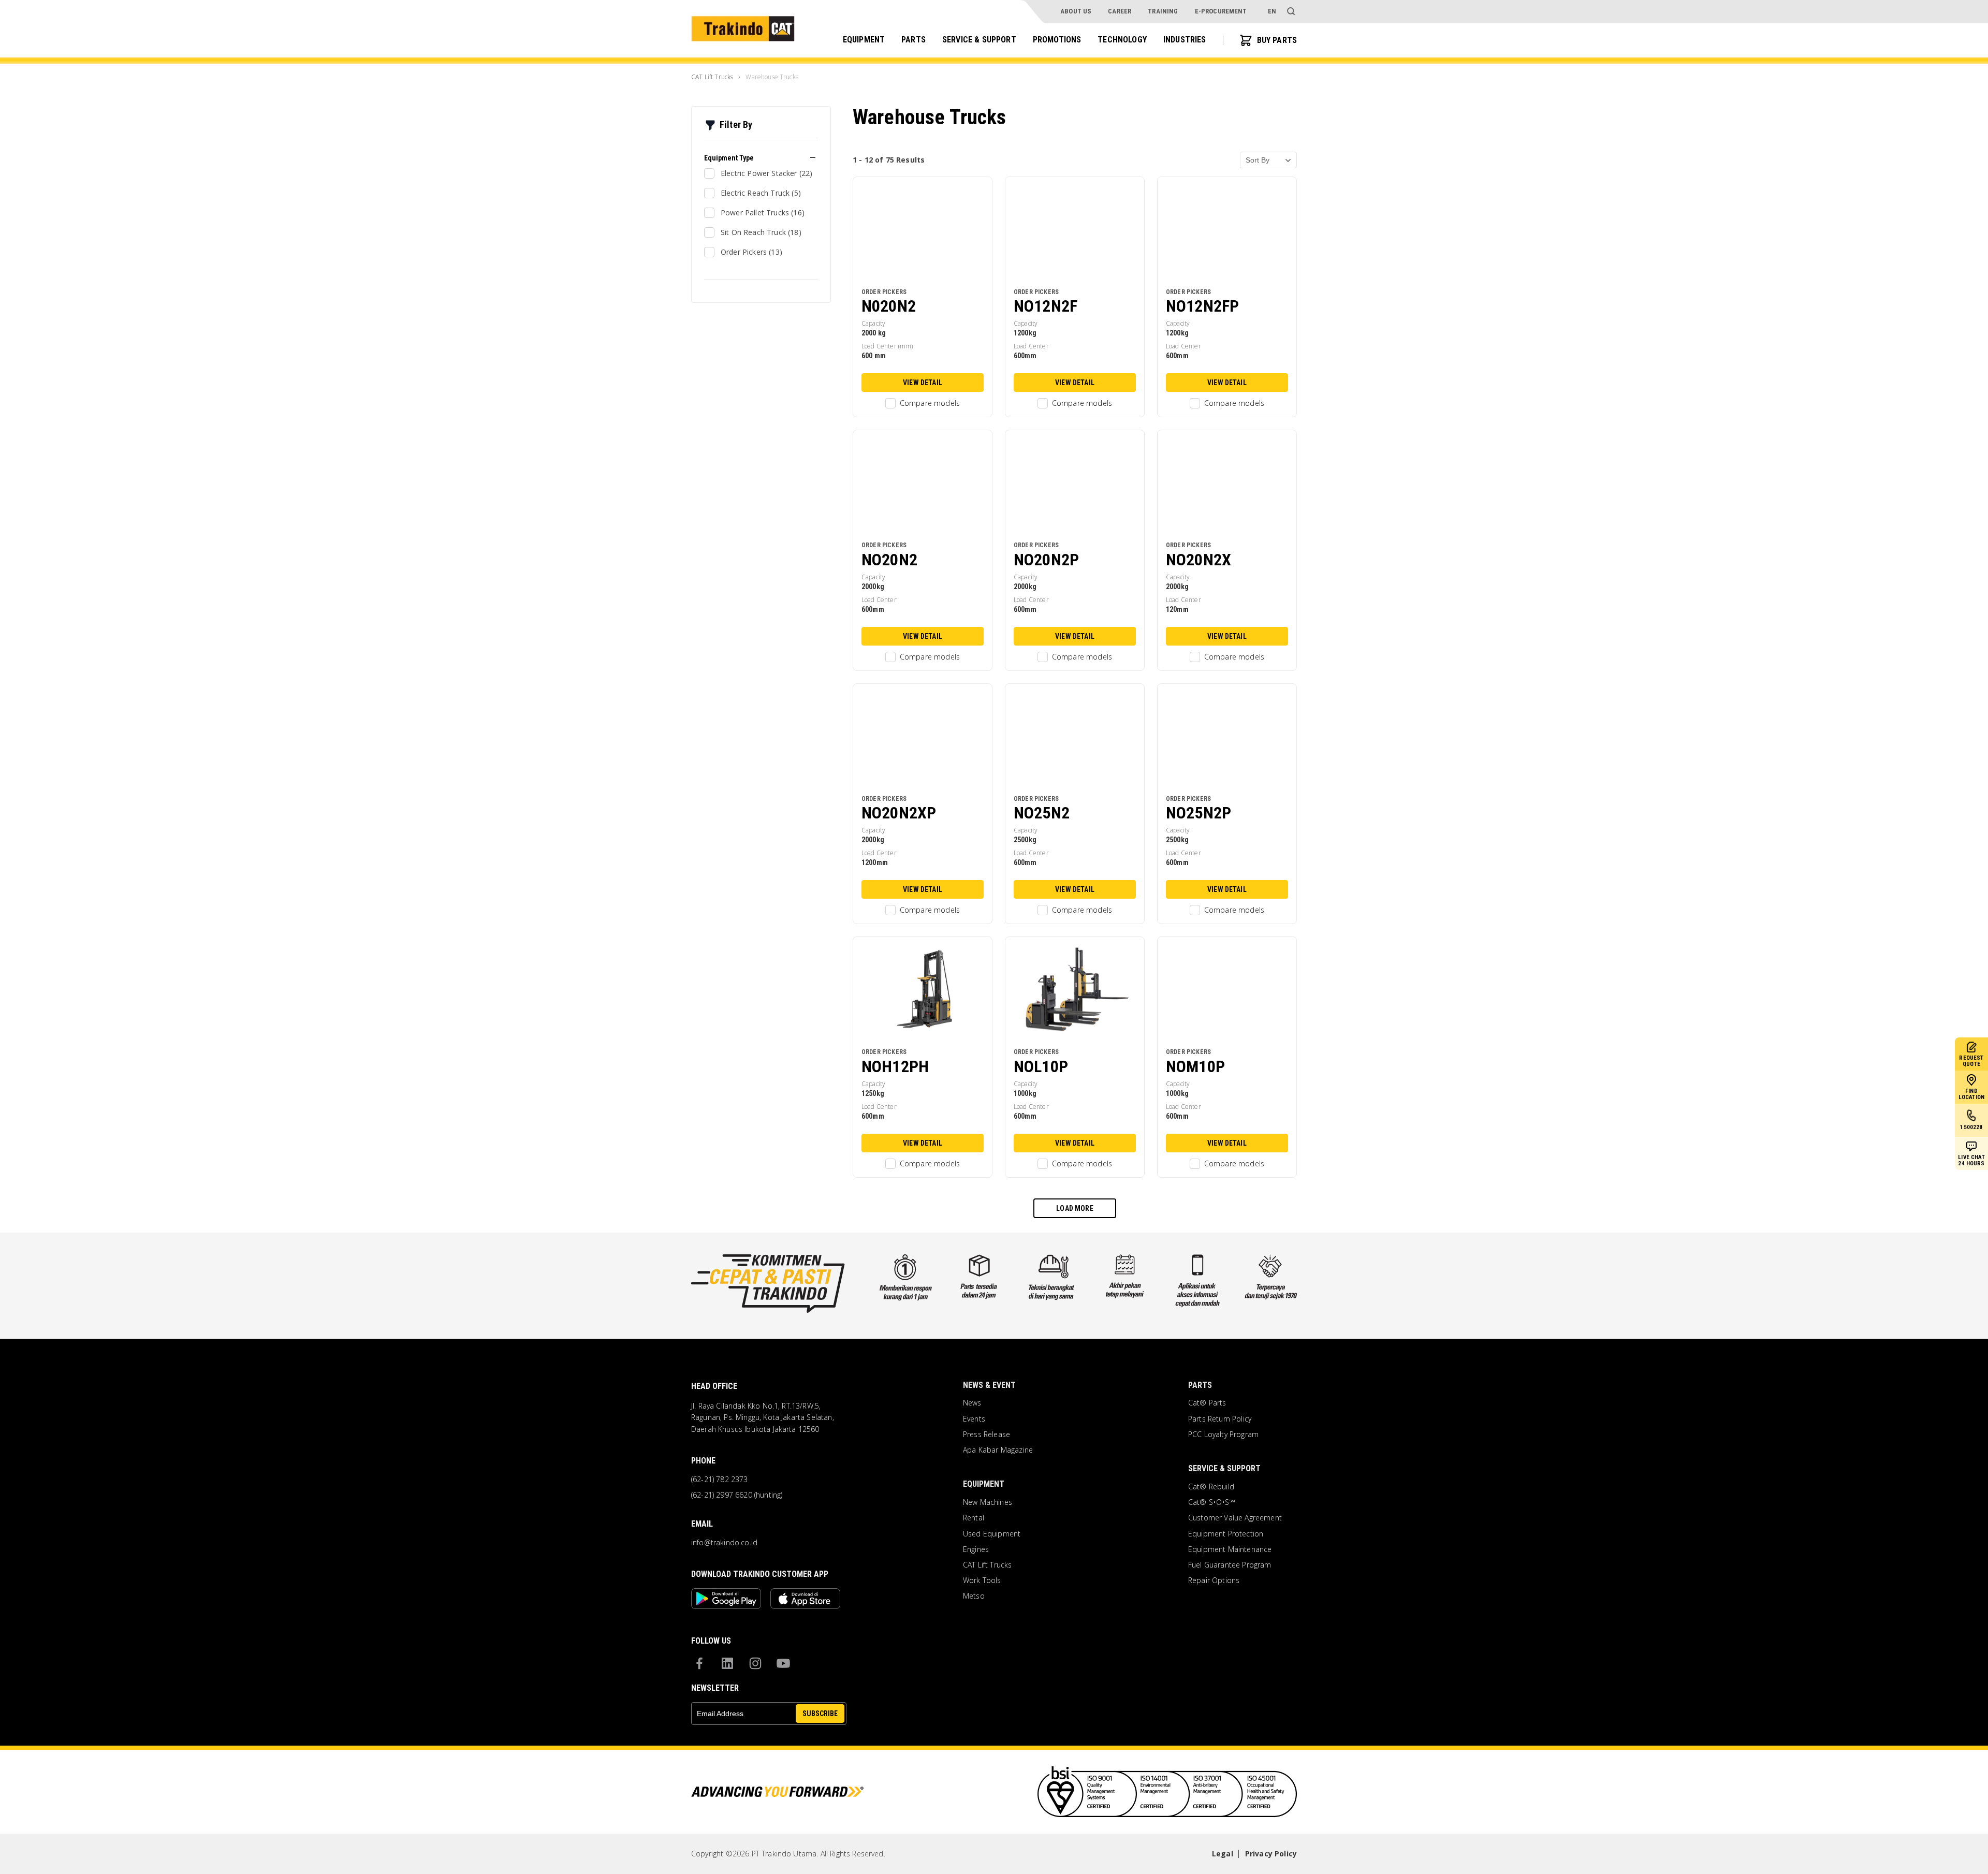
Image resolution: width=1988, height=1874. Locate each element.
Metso (974, 1596)
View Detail (923, 383)
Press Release (986, 1434)
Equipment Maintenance (1230, 1549)
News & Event (989, 1385)
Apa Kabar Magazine (998, 1450)
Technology (1122, 40)
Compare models (930, 403)
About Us (1076, 11)
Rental (974, 1518)
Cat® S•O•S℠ (1212, 1502)
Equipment (864, 40)
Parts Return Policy (1220, 1419)
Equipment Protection (1226, 1534)
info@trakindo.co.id (724, 1543)
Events (974, 1419)
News (972, 1403)
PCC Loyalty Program (1223, 1434)
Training (1163, 11)
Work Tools (982, 1580)
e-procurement (1221, 11)
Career (1120, 11)
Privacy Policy (1271, 1854)
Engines (976, 1549)
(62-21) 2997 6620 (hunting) (737, 1495)
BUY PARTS (1277, 40)
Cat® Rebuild (1211, 1487)
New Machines (988, 1502)
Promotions (1057, 40)
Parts (913, 40)
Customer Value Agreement (1235, 1518)
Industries (1185, 40)
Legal (1223, 1854)
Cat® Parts (1207, 1403)
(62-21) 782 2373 (720, 1480)
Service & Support (979, 40)
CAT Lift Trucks (987, 1565)
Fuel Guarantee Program (1230, 1565)
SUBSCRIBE (820, 1714)
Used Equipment (992, 1534)
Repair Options (1214, 1580)
